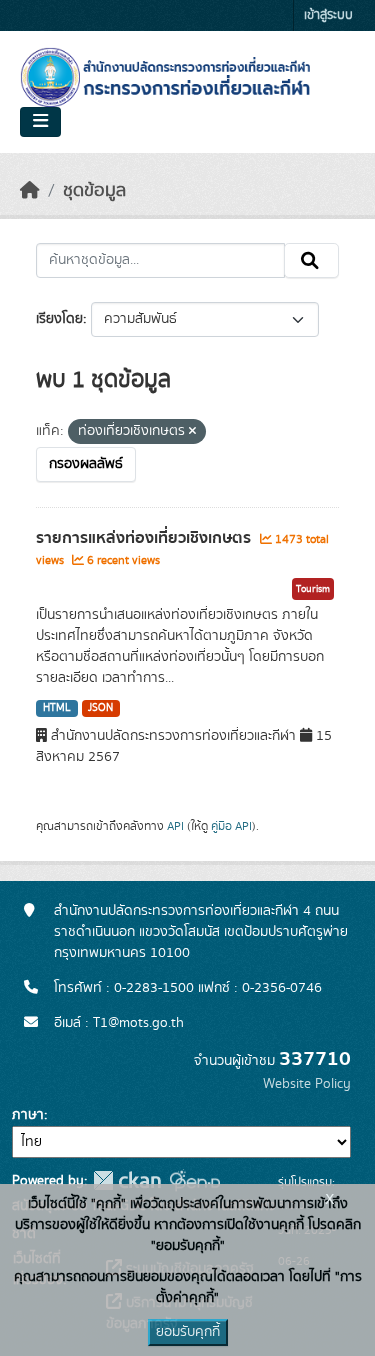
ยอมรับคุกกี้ (188, 1332)
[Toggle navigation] (40, 122)
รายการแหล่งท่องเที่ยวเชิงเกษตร (145, 538)
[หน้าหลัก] (30, 191)
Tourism (313, 589)
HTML (57, 708)
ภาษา (28, 1115)
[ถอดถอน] (192, 432)
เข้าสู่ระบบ (328, 15)
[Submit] (311, 261)
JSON (100, 708)
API (175, 826)
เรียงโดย (59, 319)
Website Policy (307, 1084)
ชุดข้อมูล (94, 191)
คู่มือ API (231, 826)
